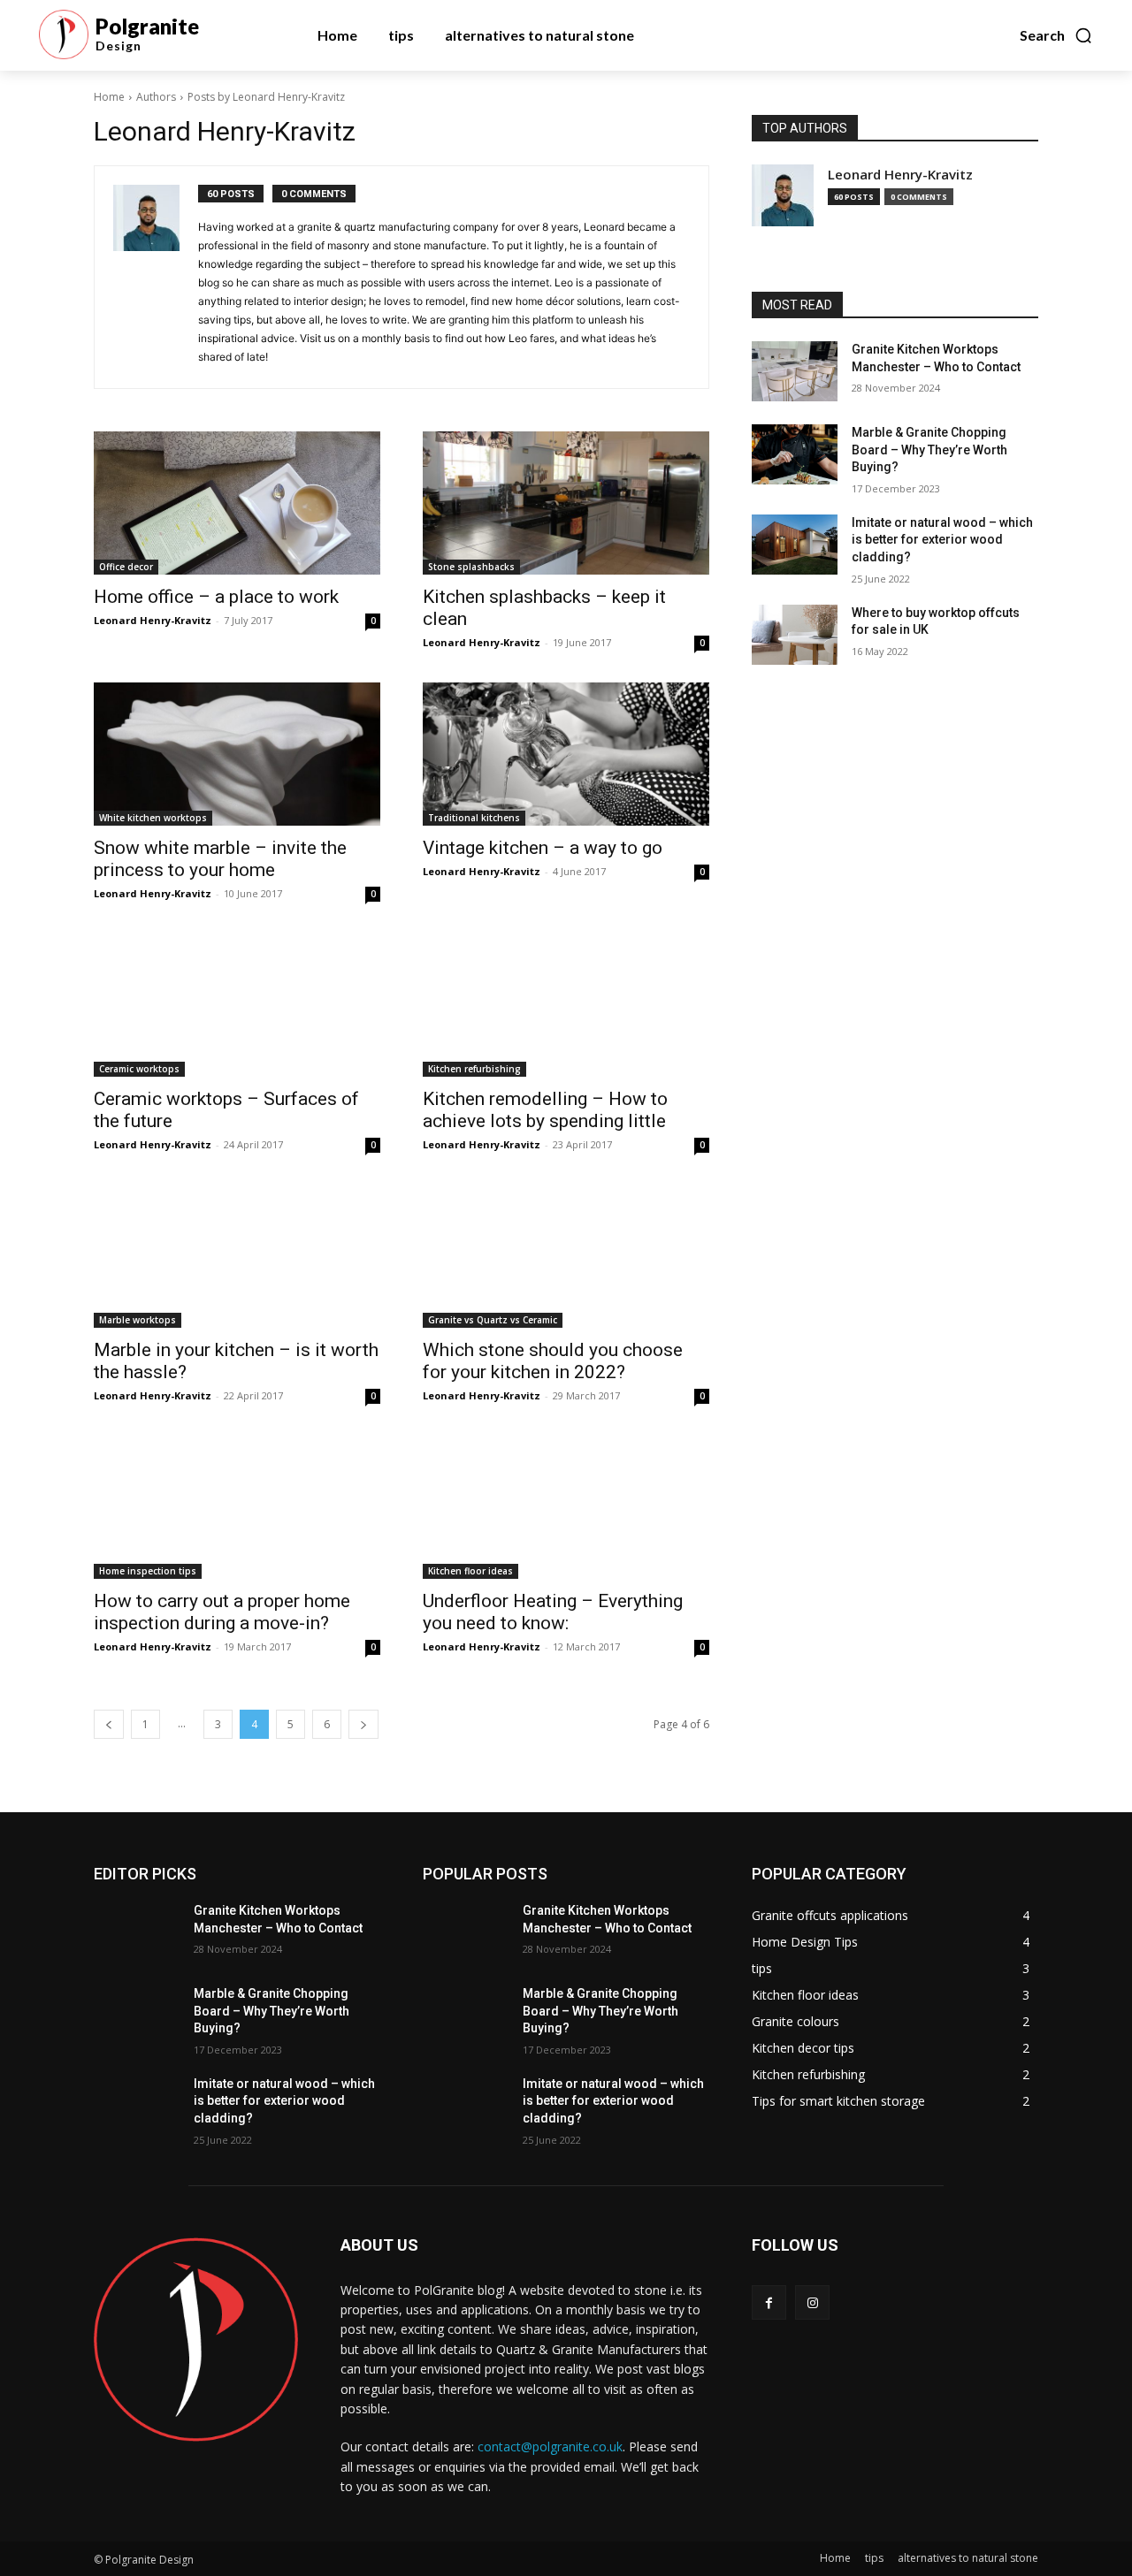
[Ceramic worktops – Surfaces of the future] (237, 1005)
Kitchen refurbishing (474, 1069)
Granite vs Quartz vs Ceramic (493, 1320)
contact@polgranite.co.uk (550, 2446)
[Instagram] (812, 2302)
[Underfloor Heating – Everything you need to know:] (566, 1507)
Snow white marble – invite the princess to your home (220, 859)
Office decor (126, 567)
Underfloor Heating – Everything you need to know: (553, 1612)
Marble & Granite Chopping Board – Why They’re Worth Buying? (929, 450)
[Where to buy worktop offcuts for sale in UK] (795, 635)
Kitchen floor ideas (470, 1571)
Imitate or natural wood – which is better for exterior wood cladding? (942, 540)
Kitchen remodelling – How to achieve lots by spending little (545, 1110)
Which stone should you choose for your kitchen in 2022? (553, 1361)
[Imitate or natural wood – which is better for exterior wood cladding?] (795, 545)
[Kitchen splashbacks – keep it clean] (566, 503)
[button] (1056, 35)
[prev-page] (109, 1724)
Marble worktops (138, 1320)
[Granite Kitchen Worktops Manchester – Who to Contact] (795, 371)
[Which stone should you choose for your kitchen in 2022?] (566, 1256)
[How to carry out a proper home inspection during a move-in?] (237, 1507)
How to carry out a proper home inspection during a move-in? (222, 1612)
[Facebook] (769, 2302)
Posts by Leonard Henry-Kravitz (266, 97)
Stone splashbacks (471, 567)
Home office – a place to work (216, 597)
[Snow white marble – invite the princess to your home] (237, 754)
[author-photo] (156, 277)
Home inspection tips (148, 1571)
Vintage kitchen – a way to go (543, 848)
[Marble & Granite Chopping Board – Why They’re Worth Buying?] (795, 454)
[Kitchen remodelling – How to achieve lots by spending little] (566, 1005)
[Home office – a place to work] (237, 503)
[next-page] (363, 1724)
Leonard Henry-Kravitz (153, 620)
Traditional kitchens (474, 818)
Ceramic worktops (139, 1069)
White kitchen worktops (153, 818)
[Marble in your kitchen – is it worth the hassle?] (237, 1256)
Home (109, 97)
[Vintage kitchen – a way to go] (566, 754)
